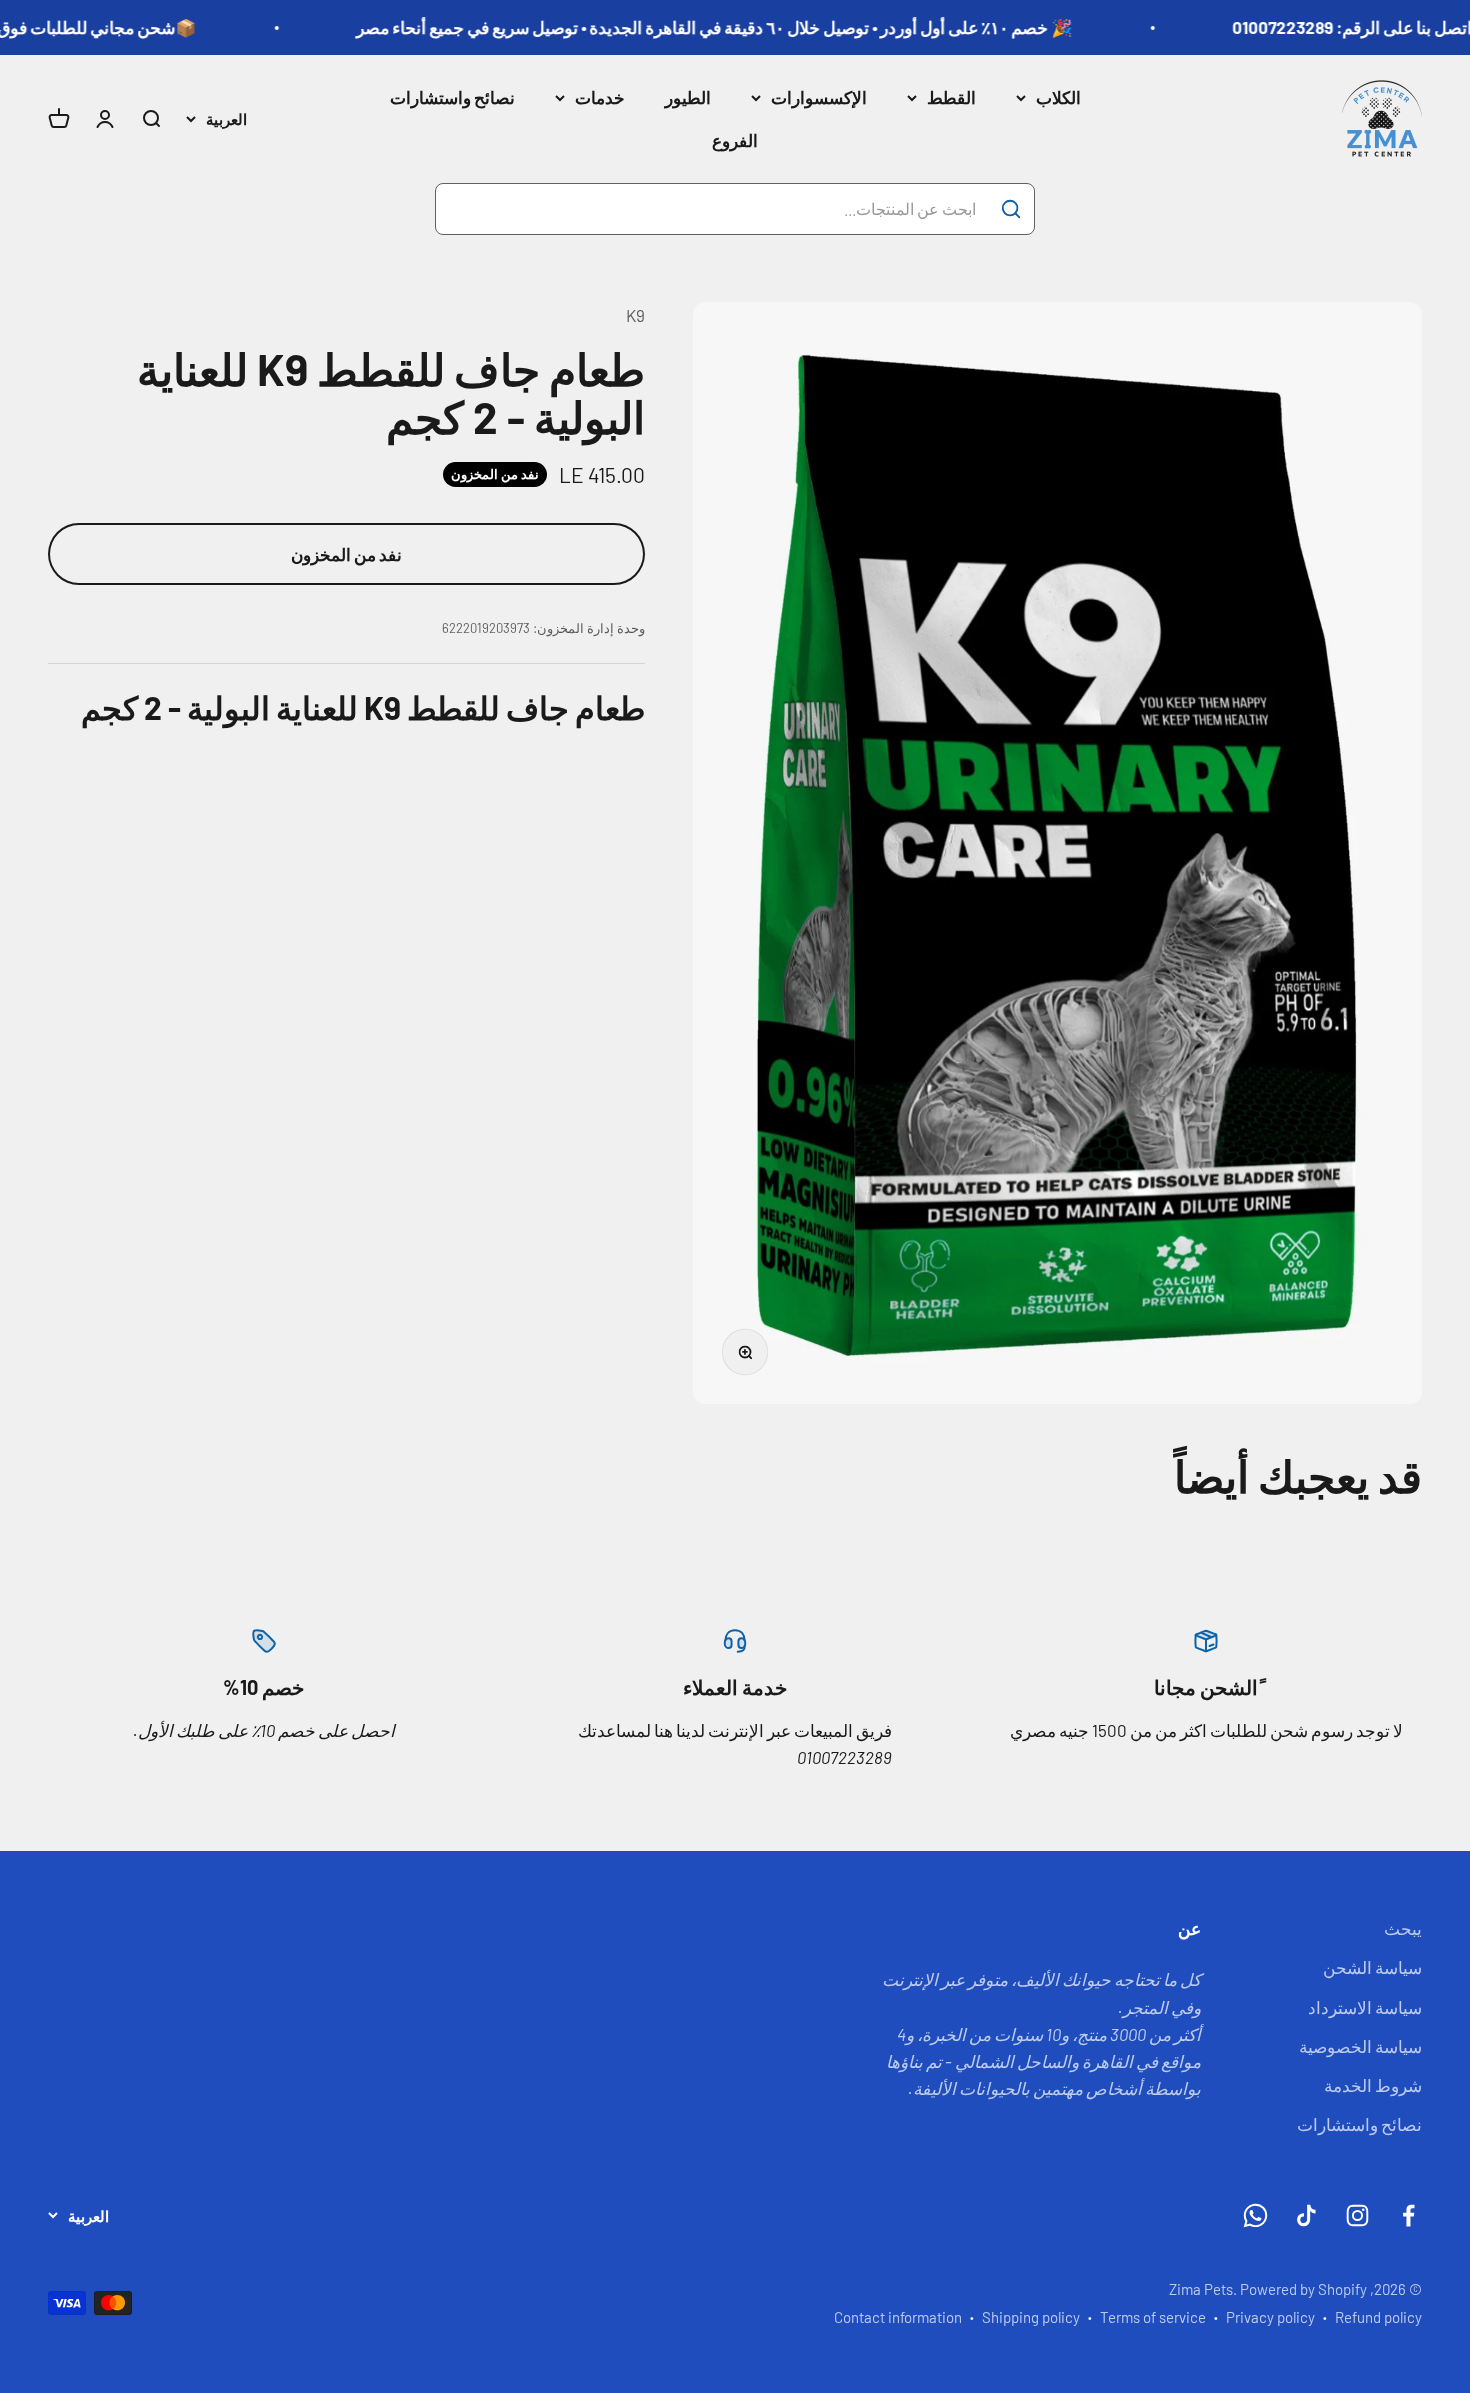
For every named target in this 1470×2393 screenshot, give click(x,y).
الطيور (688, 97)
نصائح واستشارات (452, 97)
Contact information (898, 2317)
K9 (635, 315)
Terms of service (1153, 2317)
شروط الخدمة (1373, 2085)
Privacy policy (1270, 2317)
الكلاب (1058, 97)
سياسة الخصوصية (1360, 2046)
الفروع (735, 140)
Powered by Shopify (1303, 2289)
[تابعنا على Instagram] (1357, 2215)
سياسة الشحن (1372, 1967)
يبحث (1403, 1928)
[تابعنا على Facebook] (1408, 2215)
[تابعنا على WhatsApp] (1255, 2215)
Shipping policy (1031, 2317)
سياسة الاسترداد (1365, 2007)
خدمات (600, 97)
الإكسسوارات (819, 97)
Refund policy (1378, 2317)
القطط (951, 97)
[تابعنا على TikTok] (1306, 2215)
